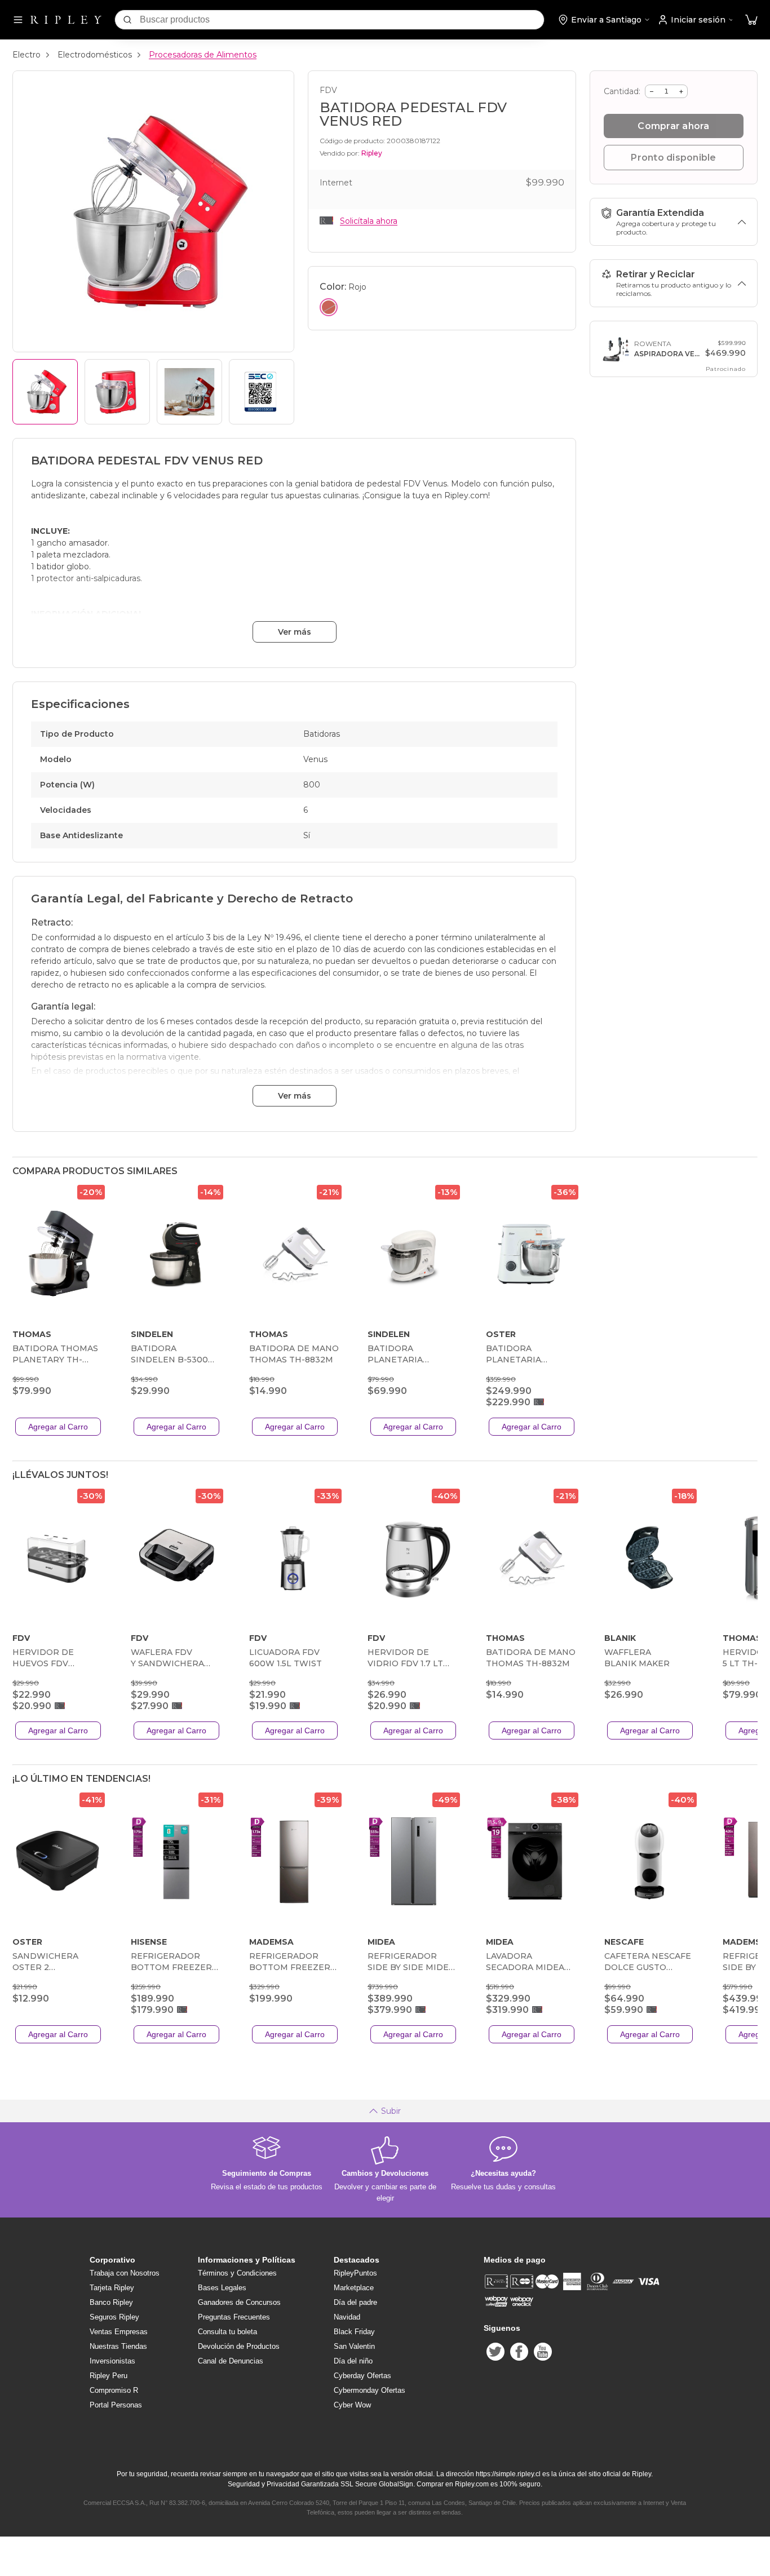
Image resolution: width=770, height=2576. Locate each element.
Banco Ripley (111, 2302)
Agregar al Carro (58, 1427)
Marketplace (354, 2288)
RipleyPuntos (355, 2273)
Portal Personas (116, 2405)
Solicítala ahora (369, 221)
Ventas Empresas (119, 2332)
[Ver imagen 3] (189, 392)
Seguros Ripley (114, 2317)
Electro (26, 55)
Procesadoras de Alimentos (203, 55)
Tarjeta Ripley (112, 2288)
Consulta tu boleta (227, 2332)
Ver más (295, 632)
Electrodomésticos (95, 55)
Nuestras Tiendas (118, 2346)
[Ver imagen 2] (117, 392)
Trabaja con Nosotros (125, 2273)
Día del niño (353, 2361)
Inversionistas (112, 2361)
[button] (751, 20)
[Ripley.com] (66, 20)
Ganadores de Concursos (239, 2302)
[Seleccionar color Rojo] (329, 307)
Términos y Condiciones (237, 2273)
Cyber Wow (352, 2405)
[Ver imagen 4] (262, 392)
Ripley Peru (109, 2376)
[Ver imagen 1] (45, 392)
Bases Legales (222, 2288)
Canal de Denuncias (231, 2361)
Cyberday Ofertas (362, 2376)
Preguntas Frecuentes (234, 2317)
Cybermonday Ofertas (369, 2390)
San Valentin (354, 2346)
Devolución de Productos (239, 2346)
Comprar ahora (673, 126)
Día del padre (355, 2302)
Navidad (347, 2317)
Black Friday (354, 2332)
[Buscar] (127, 20)
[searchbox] (342, 20)
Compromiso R (114, 2390)
